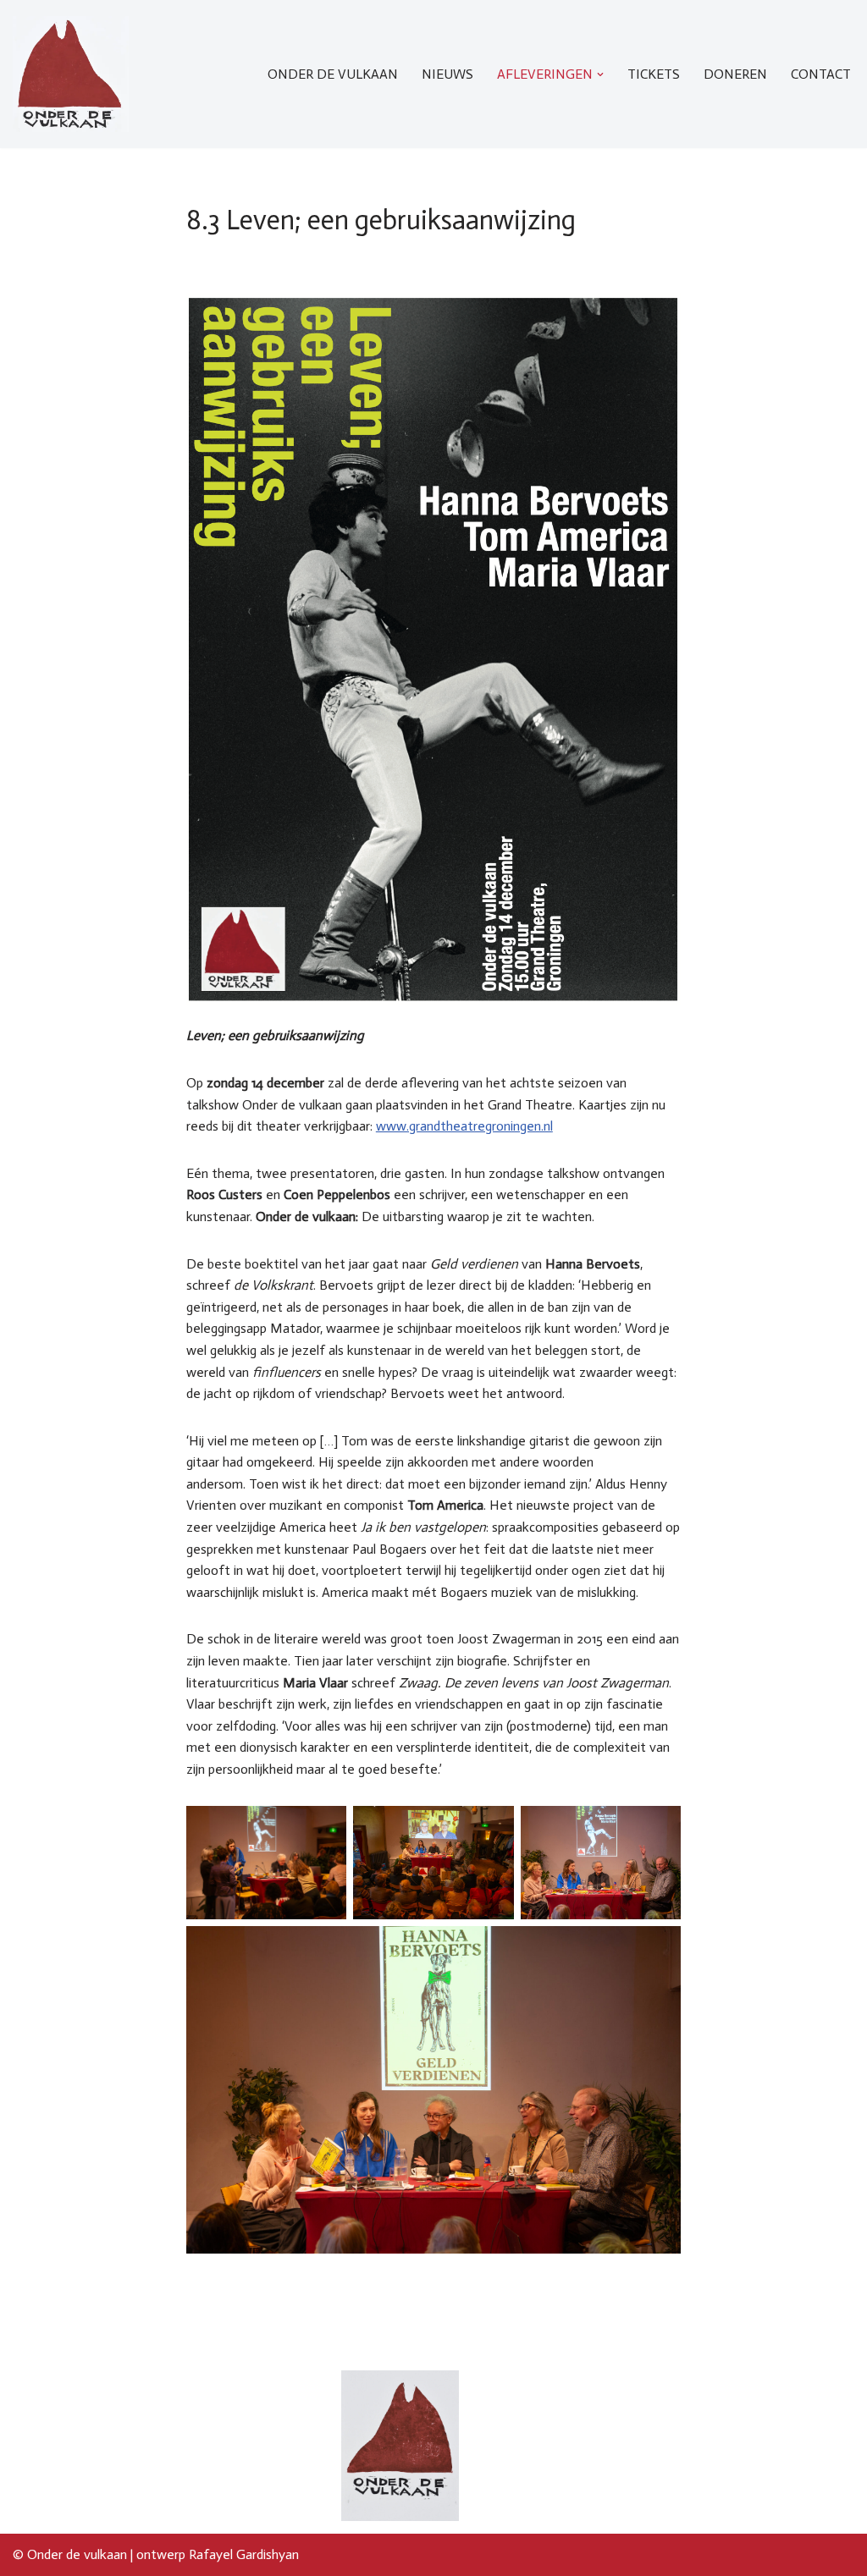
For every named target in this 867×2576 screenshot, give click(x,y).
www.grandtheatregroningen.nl (464, 1126)
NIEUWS (447, 74)
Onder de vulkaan (77, 2554)
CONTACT (821, 74)
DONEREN (735, 74)
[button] (600, 74)
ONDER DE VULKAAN (333, 74)
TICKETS (654, 74)
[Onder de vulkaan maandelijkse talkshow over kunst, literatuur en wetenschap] (71, 74)
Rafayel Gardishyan (244, 2554)
